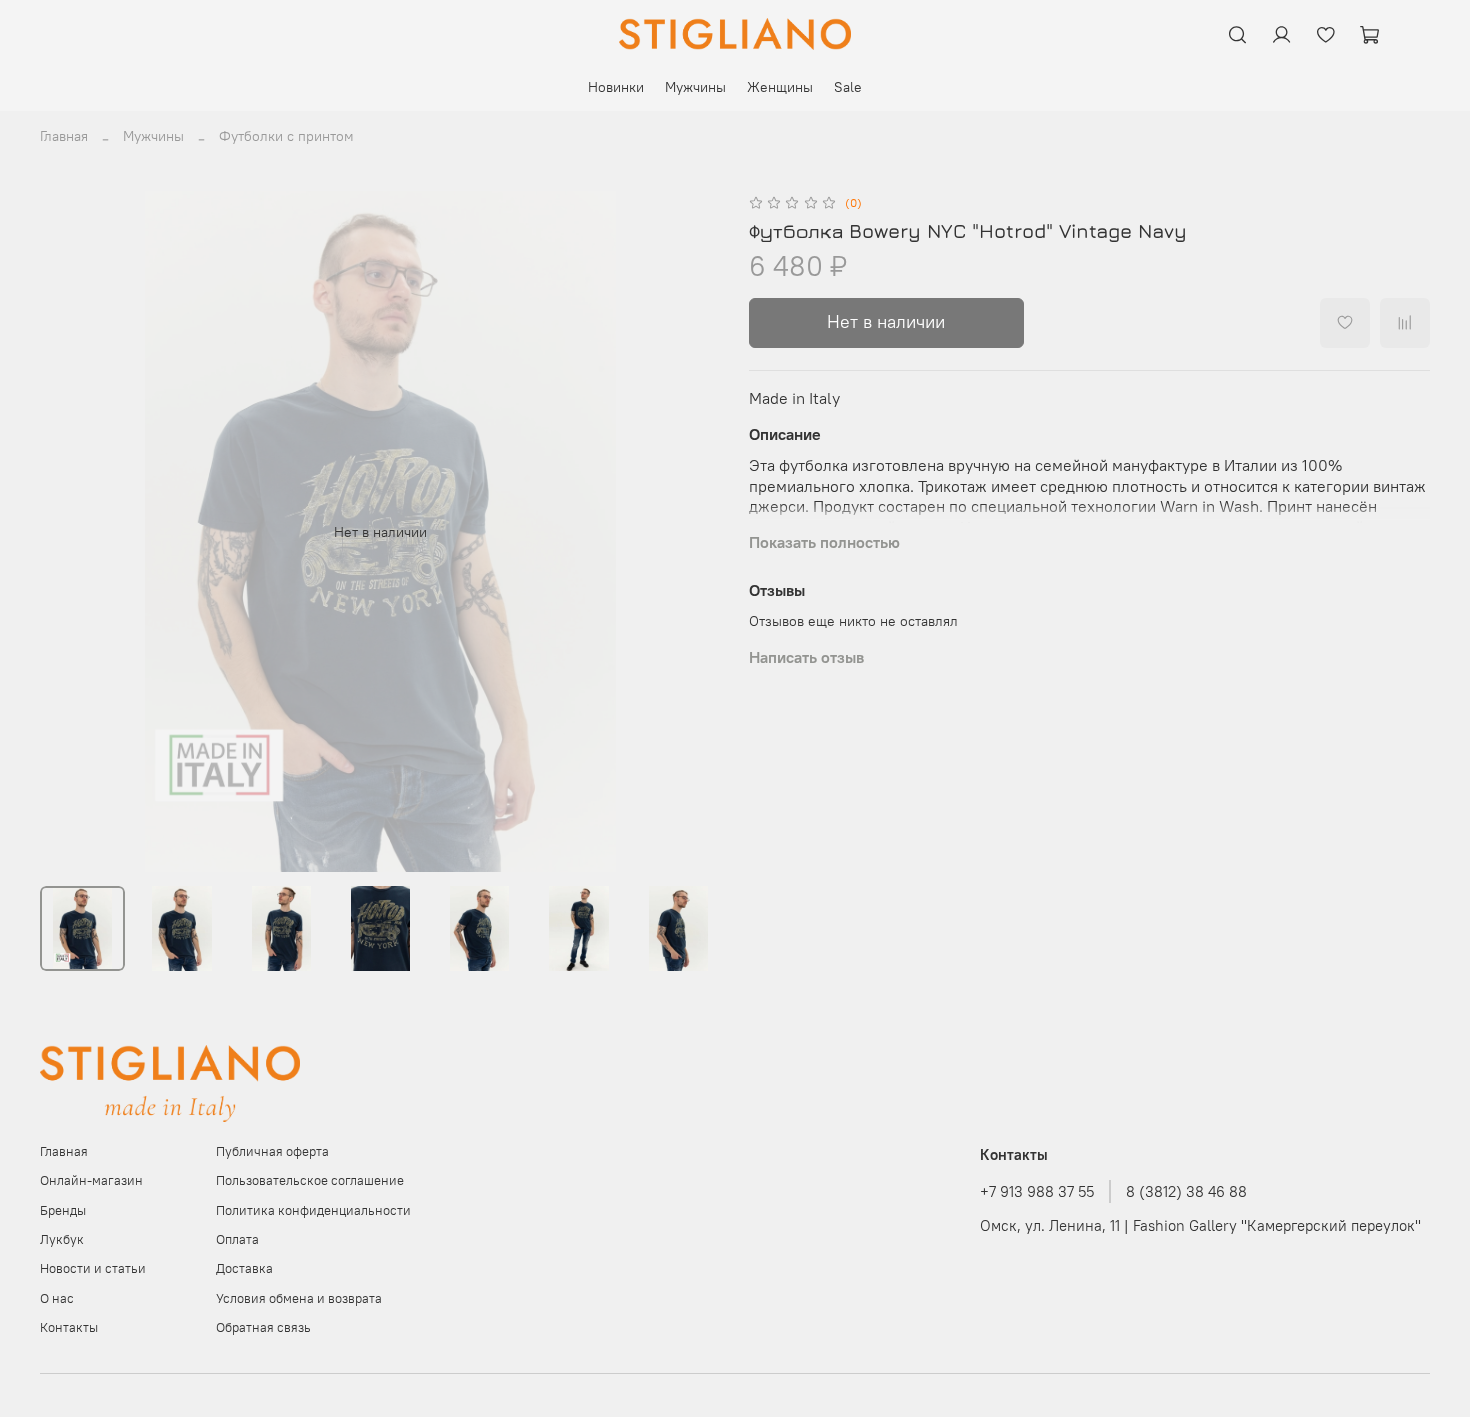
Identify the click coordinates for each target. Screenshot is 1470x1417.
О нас (57, 1298)
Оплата (237, 1239)
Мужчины (695, 87)
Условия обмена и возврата (299, 1298)
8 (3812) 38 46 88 (1186, 1191)
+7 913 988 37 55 (1037, 1191)
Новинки (616, 87)
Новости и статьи (93, 1268)
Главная (64, 136)
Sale (848, 87)
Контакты (69, 1327)
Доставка (244, 1268)
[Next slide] (693, 532)
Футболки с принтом (286, 136)
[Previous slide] (68, 532)
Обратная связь (263, 1327)
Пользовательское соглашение (310, 1180)
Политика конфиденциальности (313, 1210)
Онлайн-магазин (91, 1180)
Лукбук (62, 1239)
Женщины (780, 87)
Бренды (63, 1210)
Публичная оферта (272, 1151)
